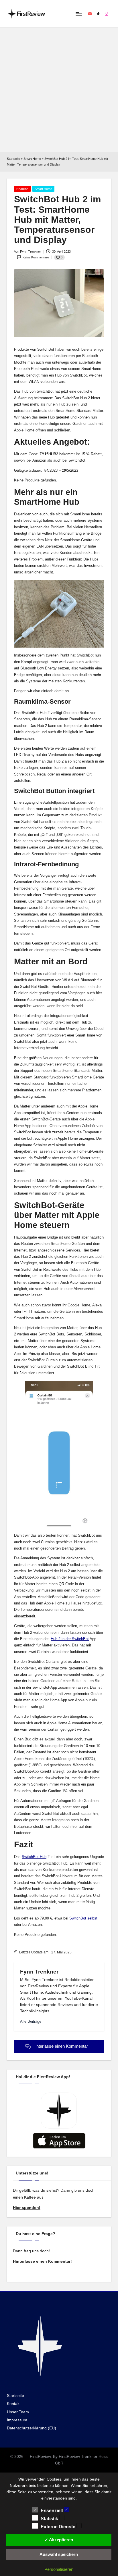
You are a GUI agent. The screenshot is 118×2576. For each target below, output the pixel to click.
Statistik (50, 2519)
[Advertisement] (59, 90)
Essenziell (52, 2511)
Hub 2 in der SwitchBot (70, 1639)
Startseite (13, 159)
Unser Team (18, 2412)
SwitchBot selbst (83, 1918)
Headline (22, 189)
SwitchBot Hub (34, 1857)
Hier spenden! (27, 2208)
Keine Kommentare (36, 257)
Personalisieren (59, 2569)
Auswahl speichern (59, 2554)
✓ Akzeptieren (59, 2540)
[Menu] (78, 14)
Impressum (17, 2420)
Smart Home (32, 159)
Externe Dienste (59, 2527)
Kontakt (14, 2404)
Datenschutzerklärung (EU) (32, 2428)
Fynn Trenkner (39, 1972)
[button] (31, 2021)
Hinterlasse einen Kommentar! (43, 2261)
